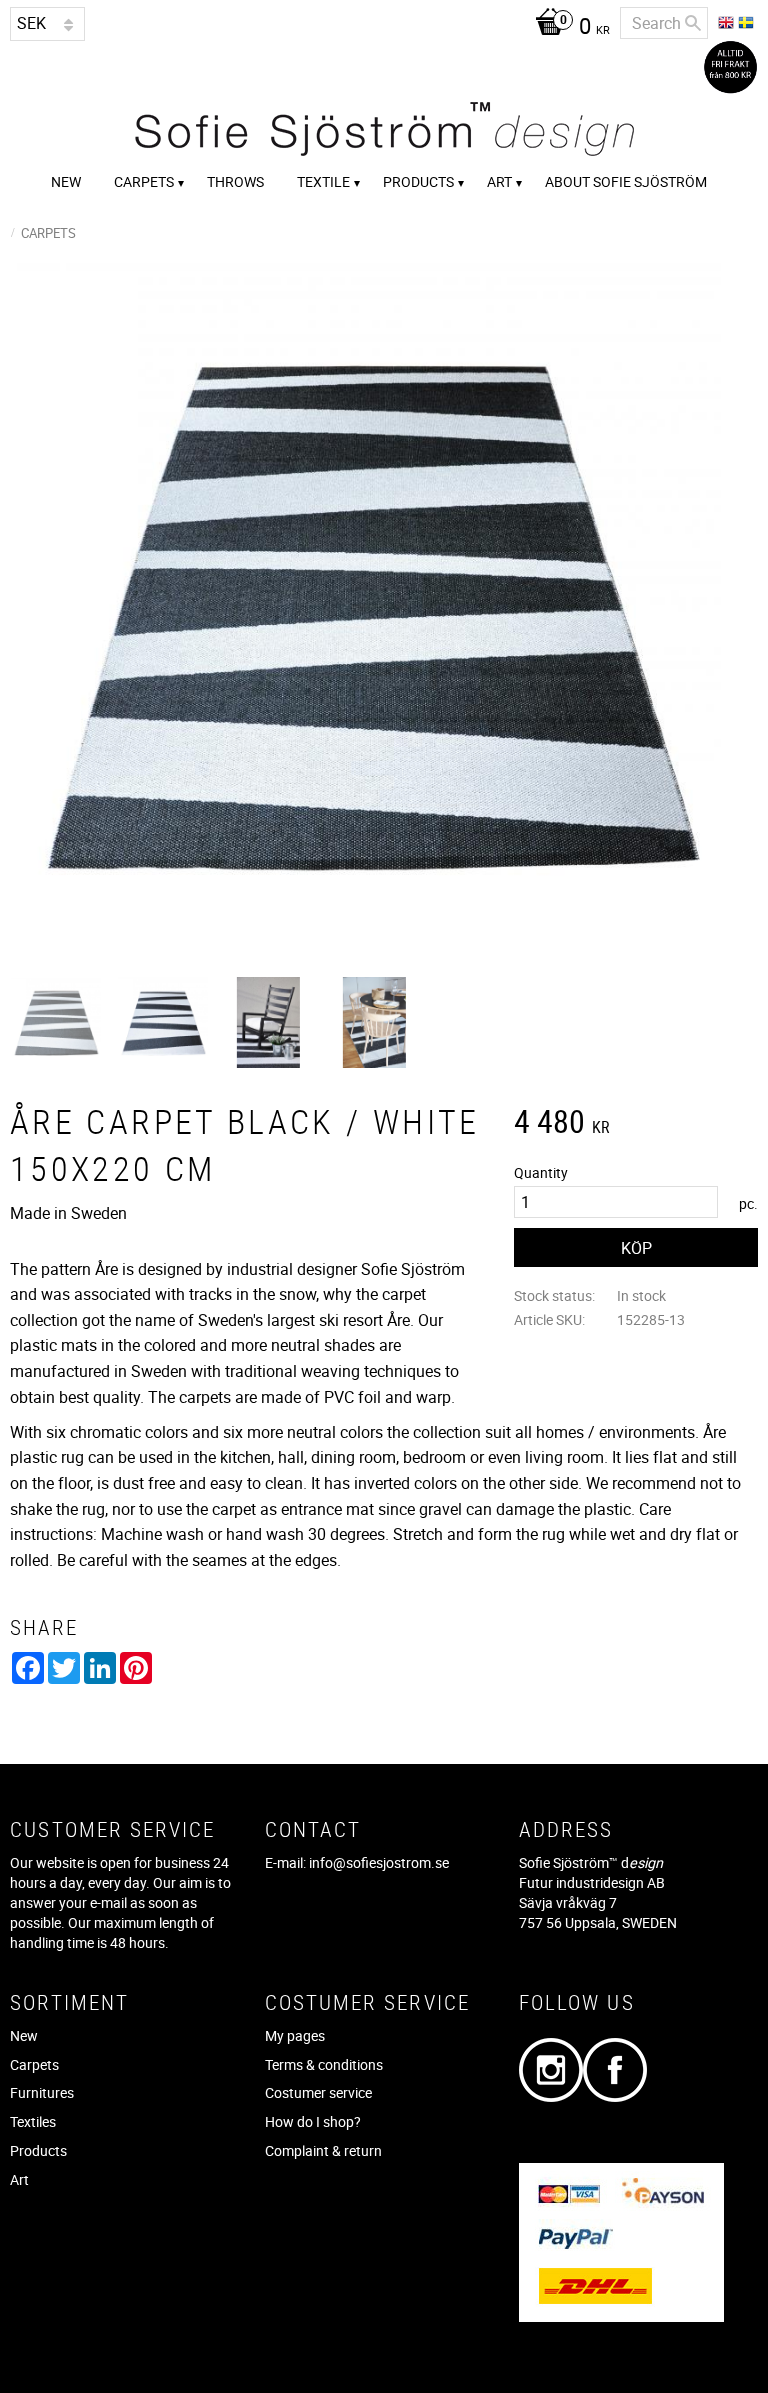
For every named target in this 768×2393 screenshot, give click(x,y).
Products (38, 2150)
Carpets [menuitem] (144, 181)
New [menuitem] (66, 181)
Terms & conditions (324, 2064)
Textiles (33, 2121)
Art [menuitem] (499, 181)
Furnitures (42, 2092)
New (24, 2035)
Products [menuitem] (418, 181)
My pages (295, 2035)
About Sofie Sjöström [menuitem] (626, 181)
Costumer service (318, 2092)
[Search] (693, 23)
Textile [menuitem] (323, 181)
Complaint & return (323, 2150)
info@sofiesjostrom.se (379, 1862)
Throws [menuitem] (235, 181)
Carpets (34, 2064)
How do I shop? (313, 2121)
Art (19, 2179)
